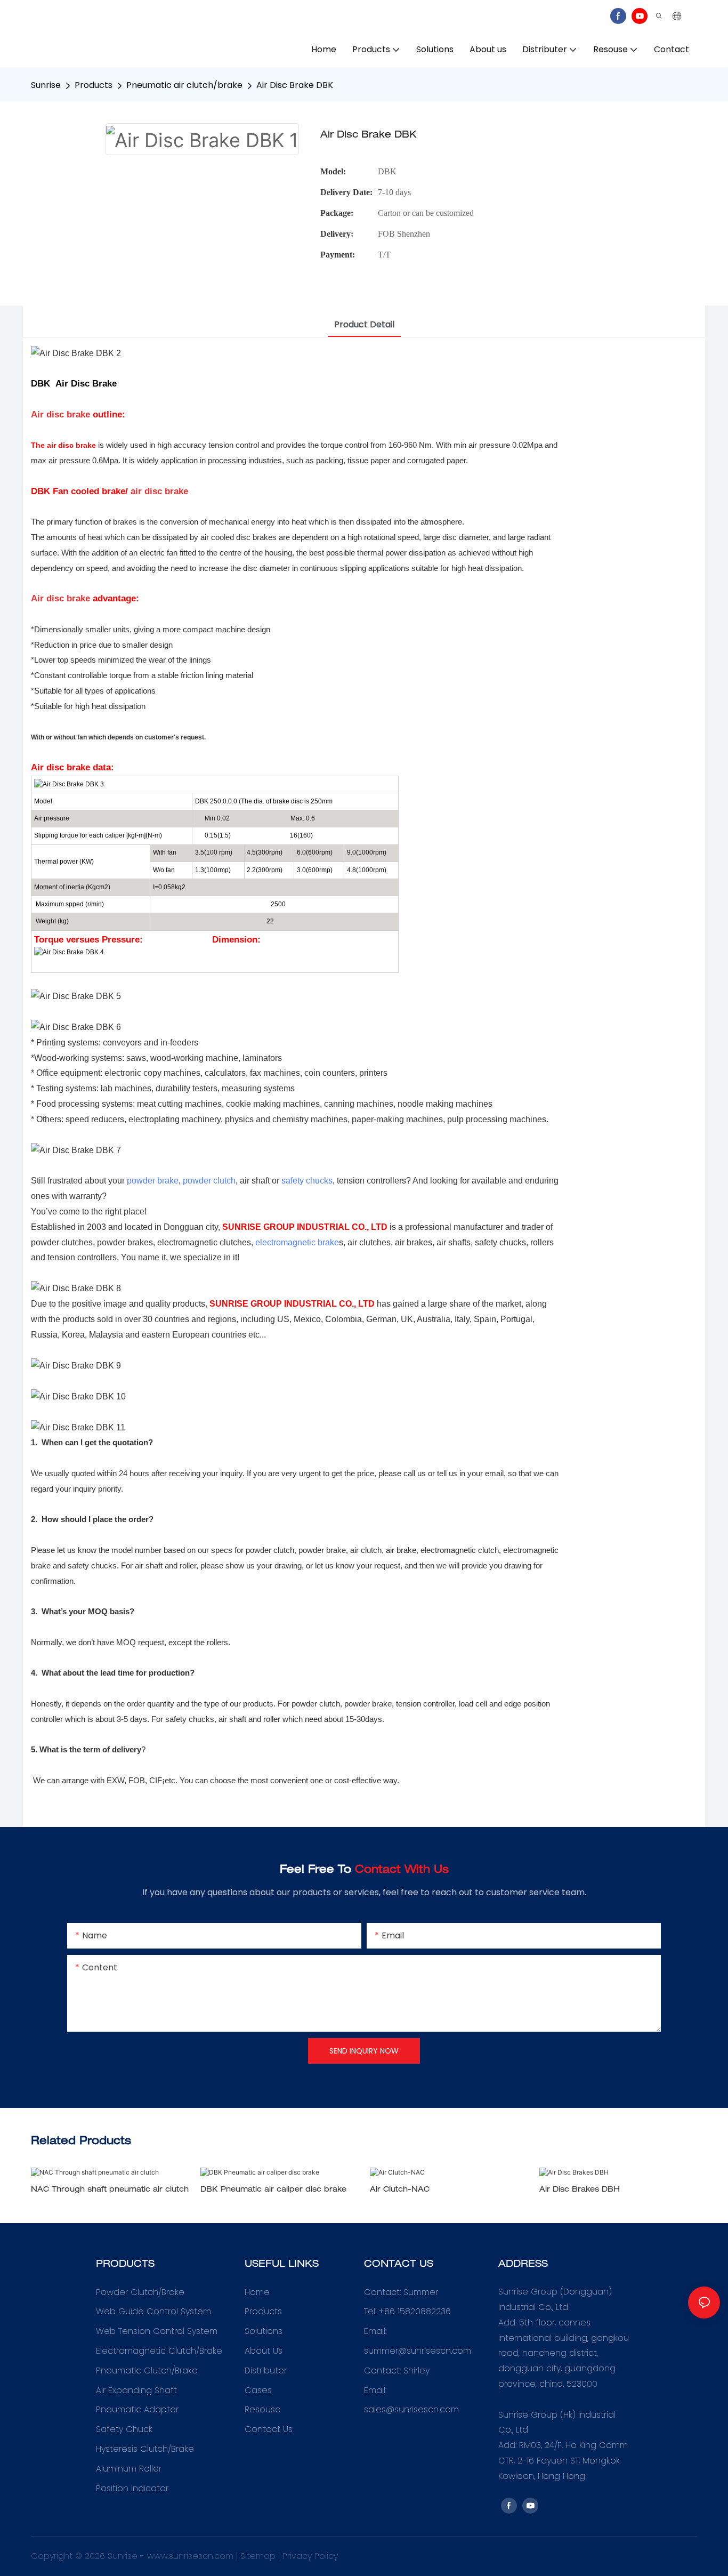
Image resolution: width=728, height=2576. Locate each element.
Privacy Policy (310, 2556)
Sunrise (46, 85)
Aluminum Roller (129, 2469)
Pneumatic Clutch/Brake (147, 2370)
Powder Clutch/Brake (140, 2292)
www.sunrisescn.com (190, 2556)
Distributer (266, 2370)
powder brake (153, 1181)
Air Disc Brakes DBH (580, 2190)
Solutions (264, 2331)
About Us (264, 2351)
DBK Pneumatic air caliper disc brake (273, 2190)
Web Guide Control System (153, 2311)
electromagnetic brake (297, 1242)
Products (94, 85)
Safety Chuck (124, 2429)
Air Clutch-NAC (400, 2190)
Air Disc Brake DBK (295, 85)
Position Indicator (132, 2488)
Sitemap (258, 2556)
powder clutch (209, 1181)
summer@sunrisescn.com (419, 2351)
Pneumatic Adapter (137, 2409)
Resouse (263, 2409)
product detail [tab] (364, 324)
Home (257, 2292)
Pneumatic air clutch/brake (184, 85)
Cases (258, 2390)
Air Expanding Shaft (136, 2390)
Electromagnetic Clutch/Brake (159, 2351)
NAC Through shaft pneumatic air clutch (110, 2190)
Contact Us (269, 2429)
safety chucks (307, 1181)
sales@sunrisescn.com (411, 2409)
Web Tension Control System (157, 2331)
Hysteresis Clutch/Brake (145, 2449)
